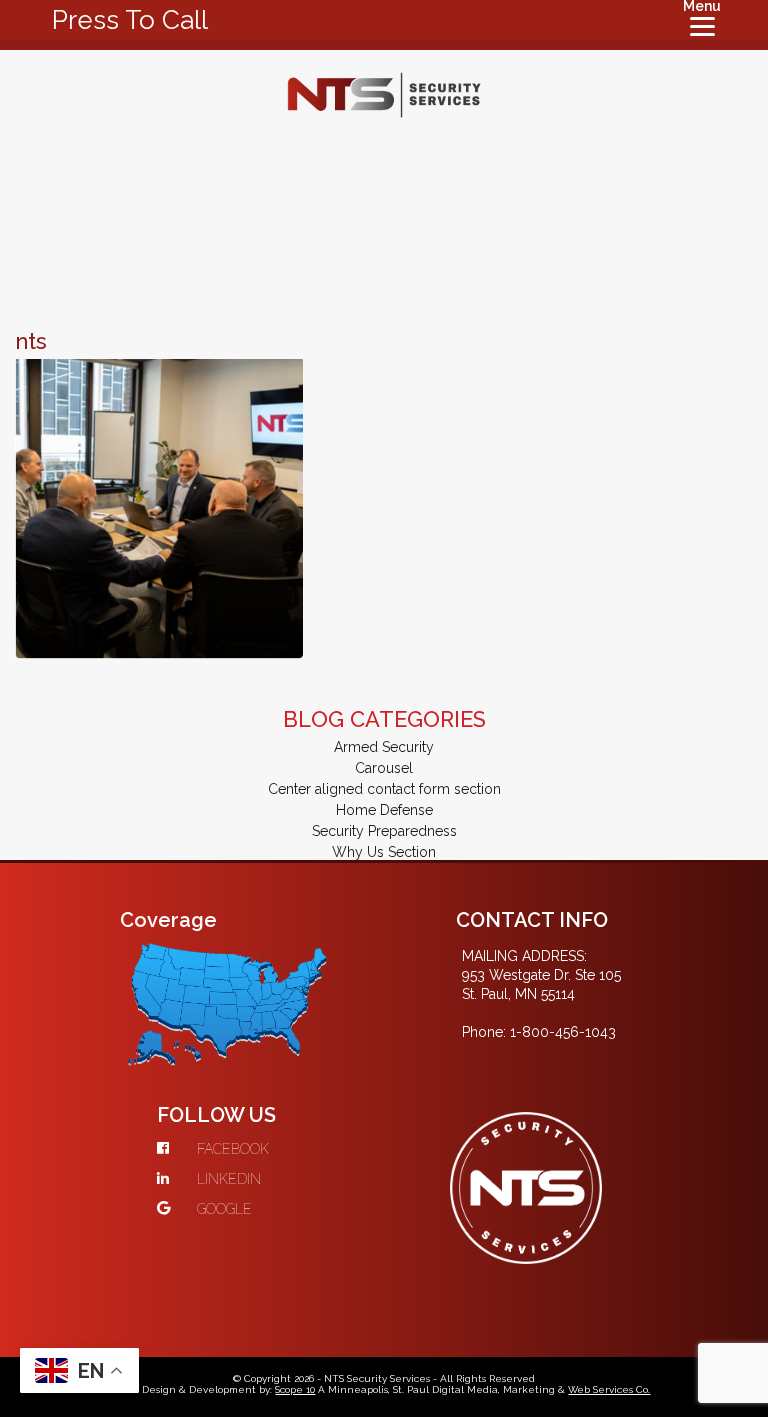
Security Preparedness (384, 831)
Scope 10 (295, 1389)
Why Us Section (384, 852)
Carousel (384, 768)
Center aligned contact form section (384, 789)
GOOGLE (224, 1209)
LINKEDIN (229, 1179)
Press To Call (130, 20)
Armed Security (384, 747)
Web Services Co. (609, 1389)
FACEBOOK (233, 1149)
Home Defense (384, 810)
